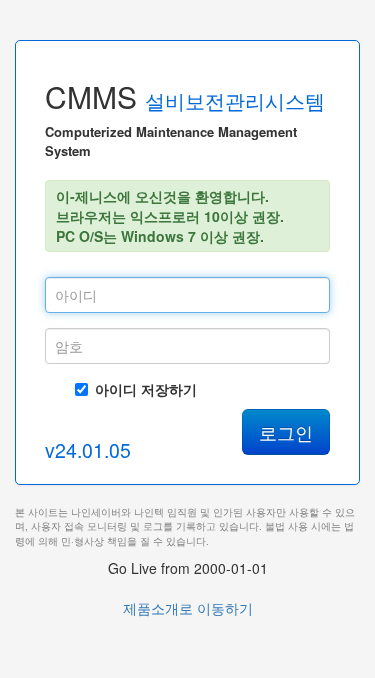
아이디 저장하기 (146, 389)
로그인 (286, 432)
